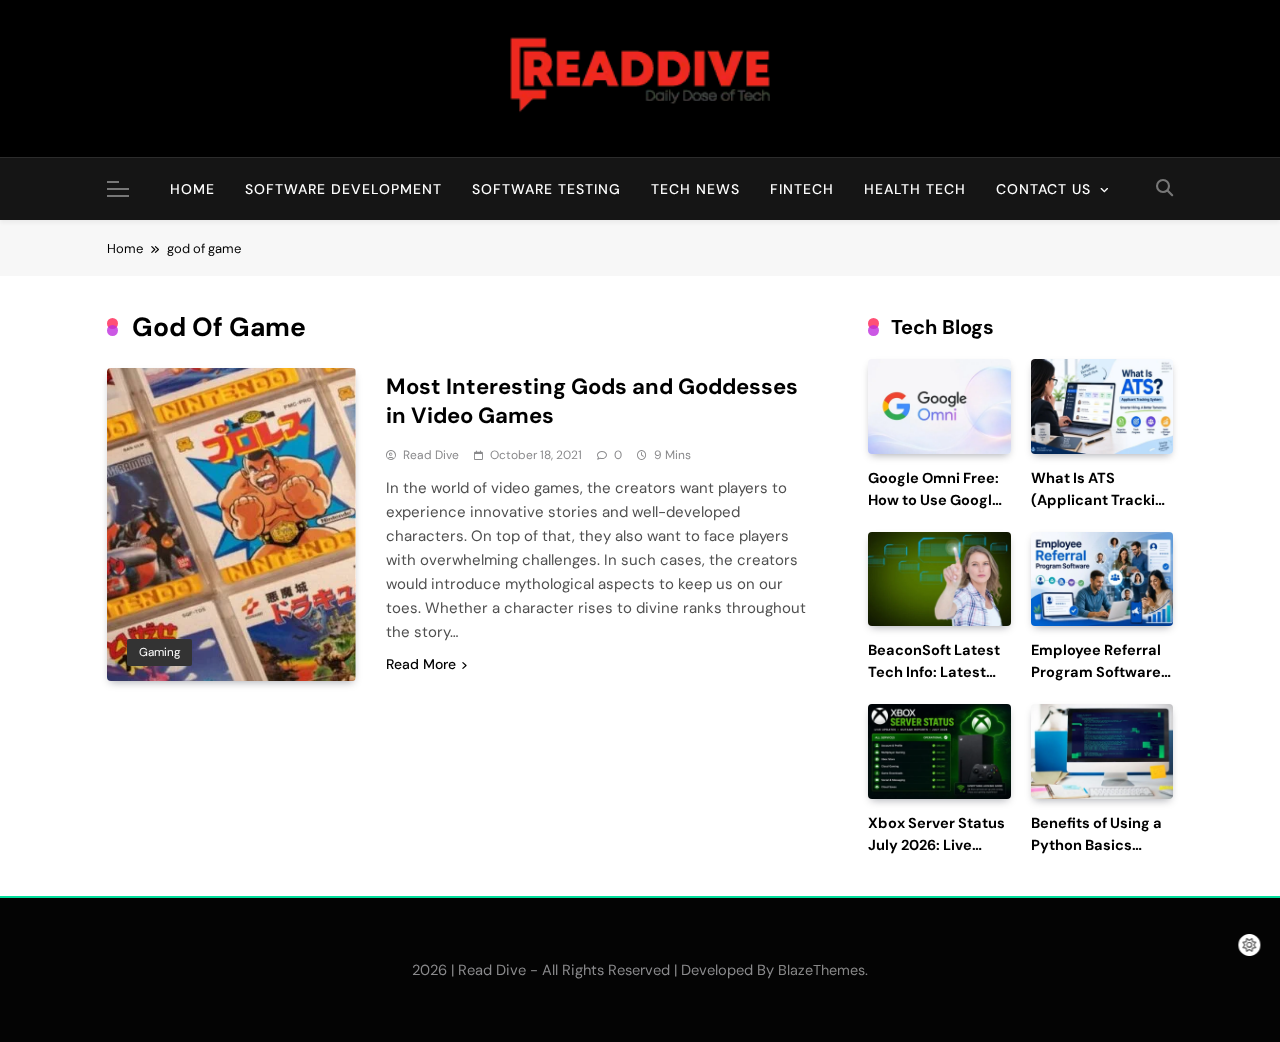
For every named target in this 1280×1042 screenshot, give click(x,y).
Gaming (159, 652)
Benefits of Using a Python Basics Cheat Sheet (1096, 845)
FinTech (802, 189)
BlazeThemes (821, 970)
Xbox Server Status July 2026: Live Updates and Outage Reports (936, 856)
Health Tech (915, 189)
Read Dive (431, 455)
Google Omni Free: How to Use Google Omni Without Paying (934, 511)
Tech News (695, 189)
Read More (421, 664)
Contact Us (1043, 189)
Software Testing (546, 189)
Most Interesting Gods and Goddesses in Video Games (592, 401)
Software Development (343, 189)
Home (192, 189)
